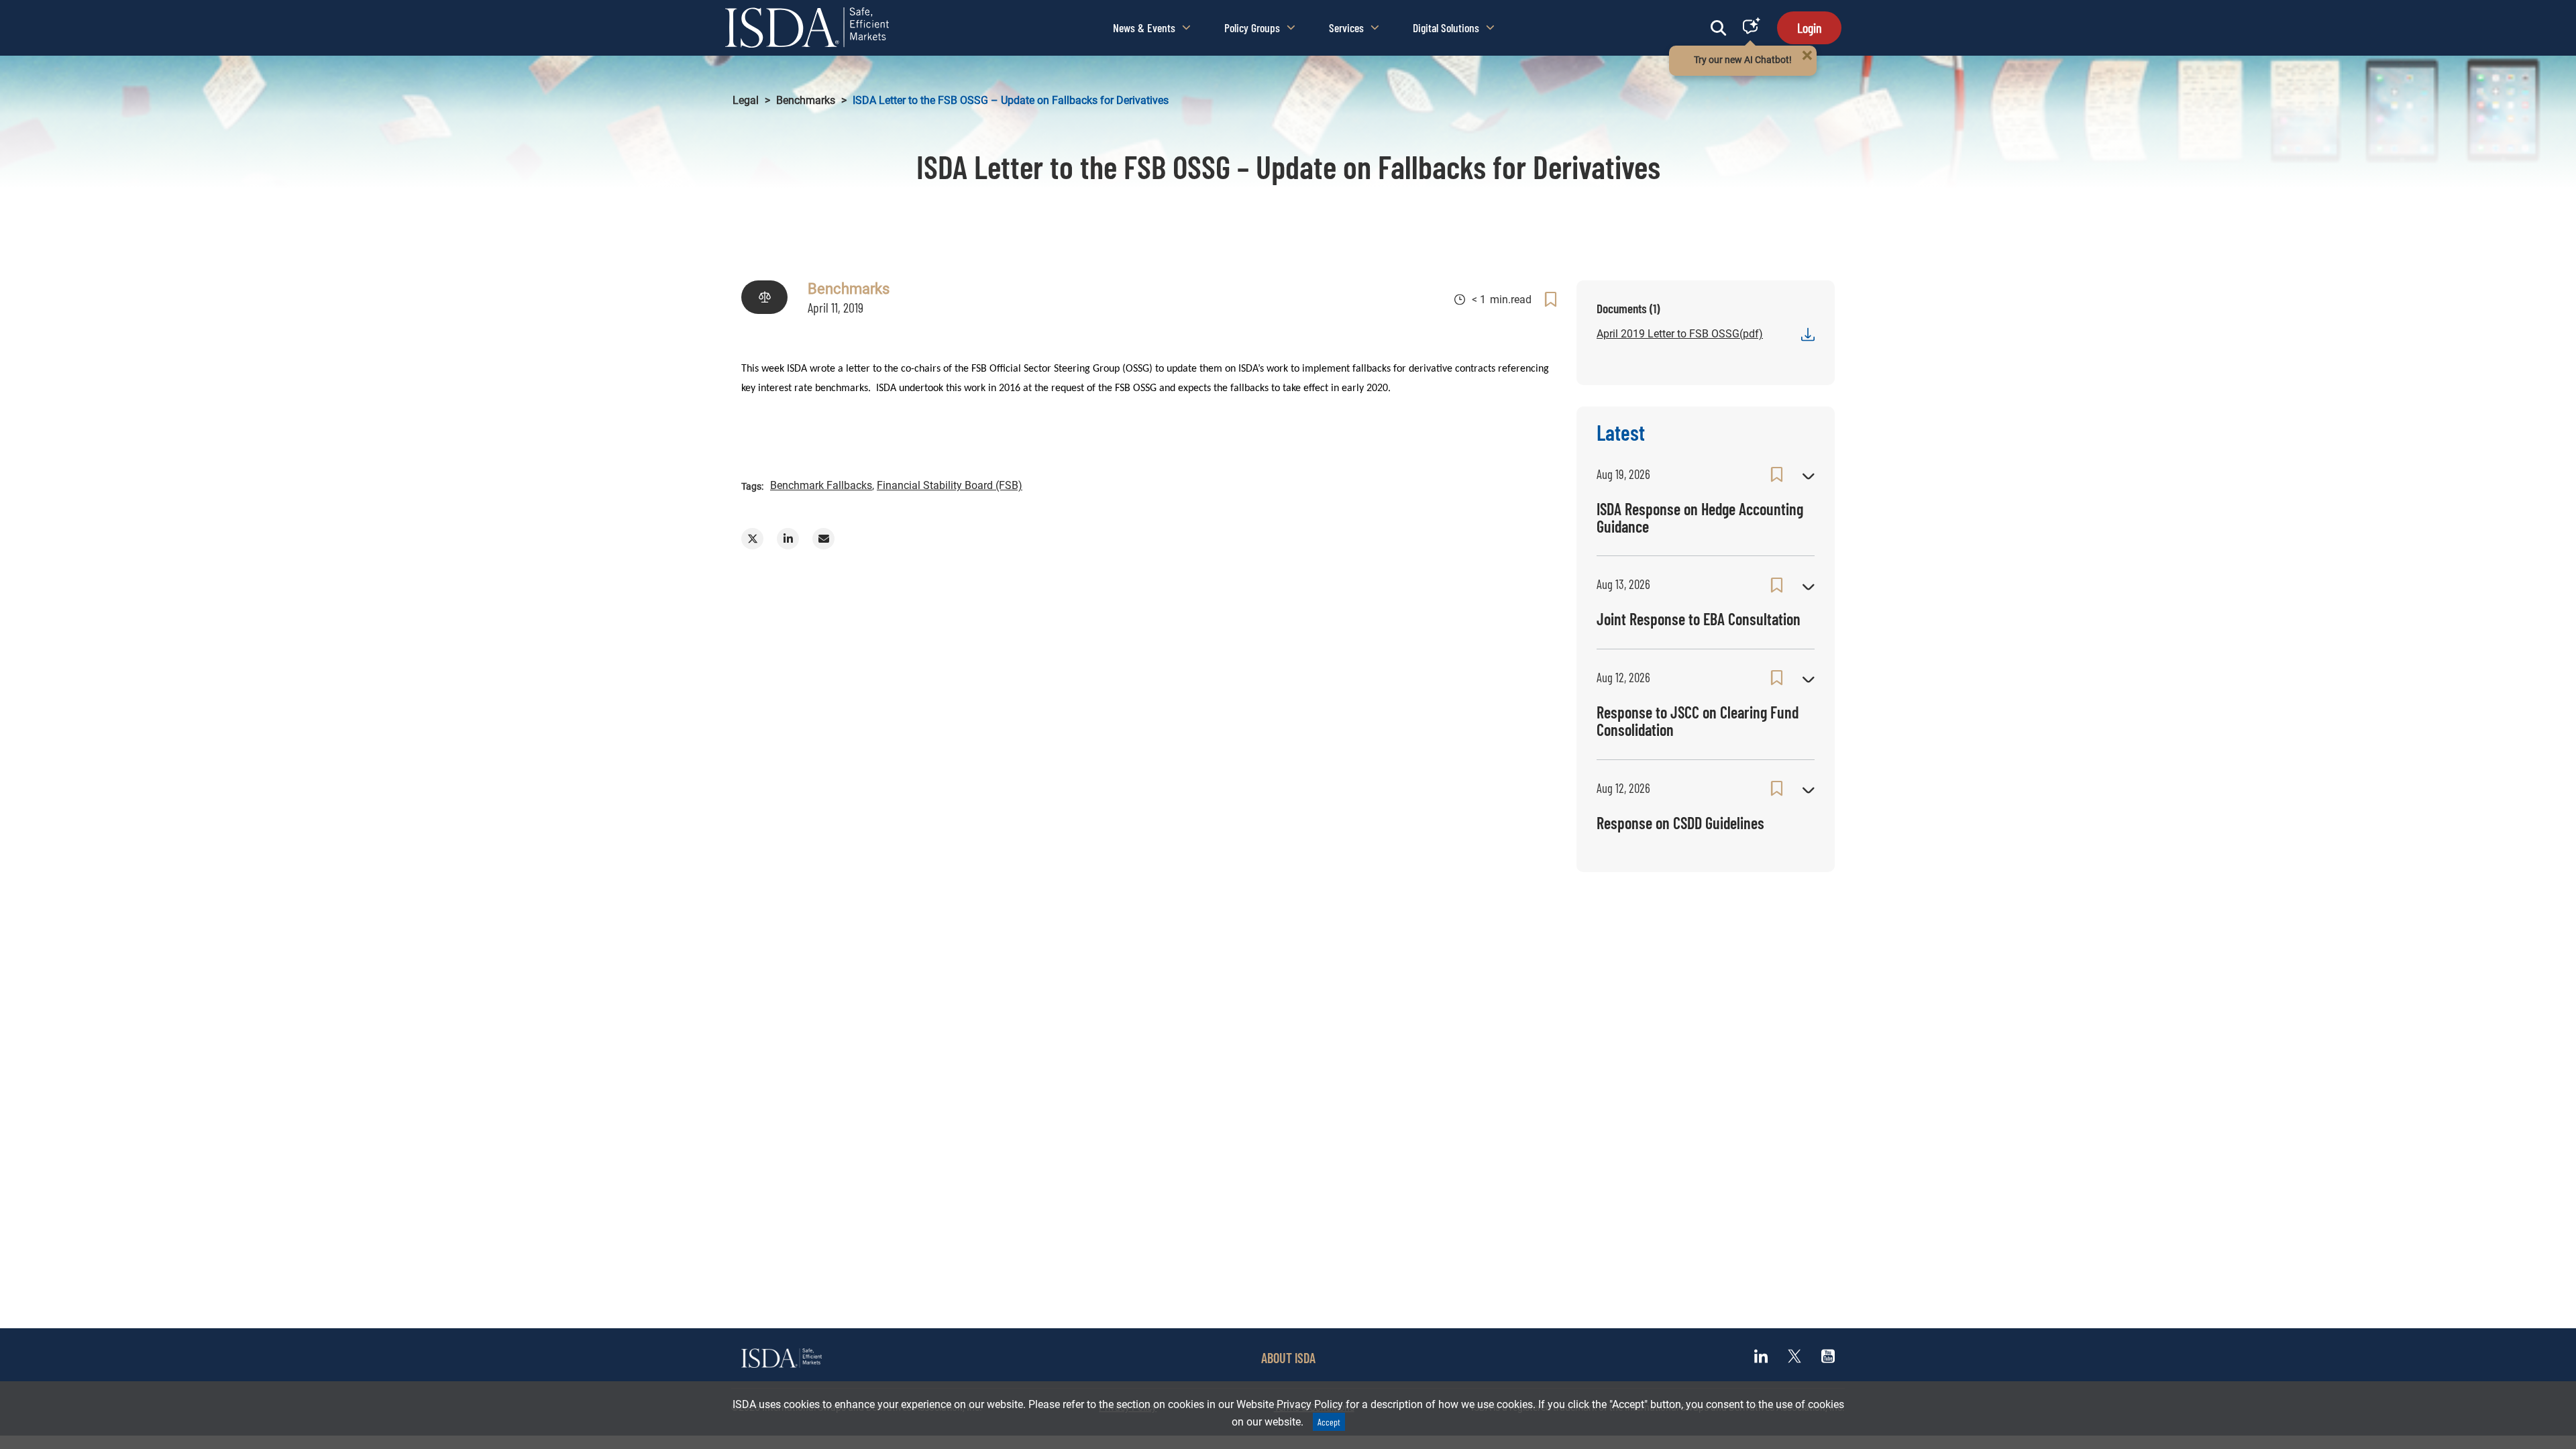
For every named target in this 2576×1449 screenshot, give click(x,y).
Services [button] (1346, 28)
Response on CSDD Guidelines (1680, 823)
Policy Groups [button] (1252, 28)
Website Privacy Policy (1290, 1404)
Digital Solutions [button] (1446, 28)
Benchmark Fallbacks (821, 485)
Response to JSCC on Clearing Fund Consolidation (1698, 721)
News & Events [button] (1144, 28)
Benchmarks (806, 100)
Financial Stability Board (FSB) (950, 485)
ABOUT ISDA (1288, 1358)
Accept (1329, 1422)
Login (1809, 28)
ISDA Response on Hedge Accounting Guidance (1700, 518)
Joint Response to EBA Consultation (1699, 619)
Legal (746, 100)
